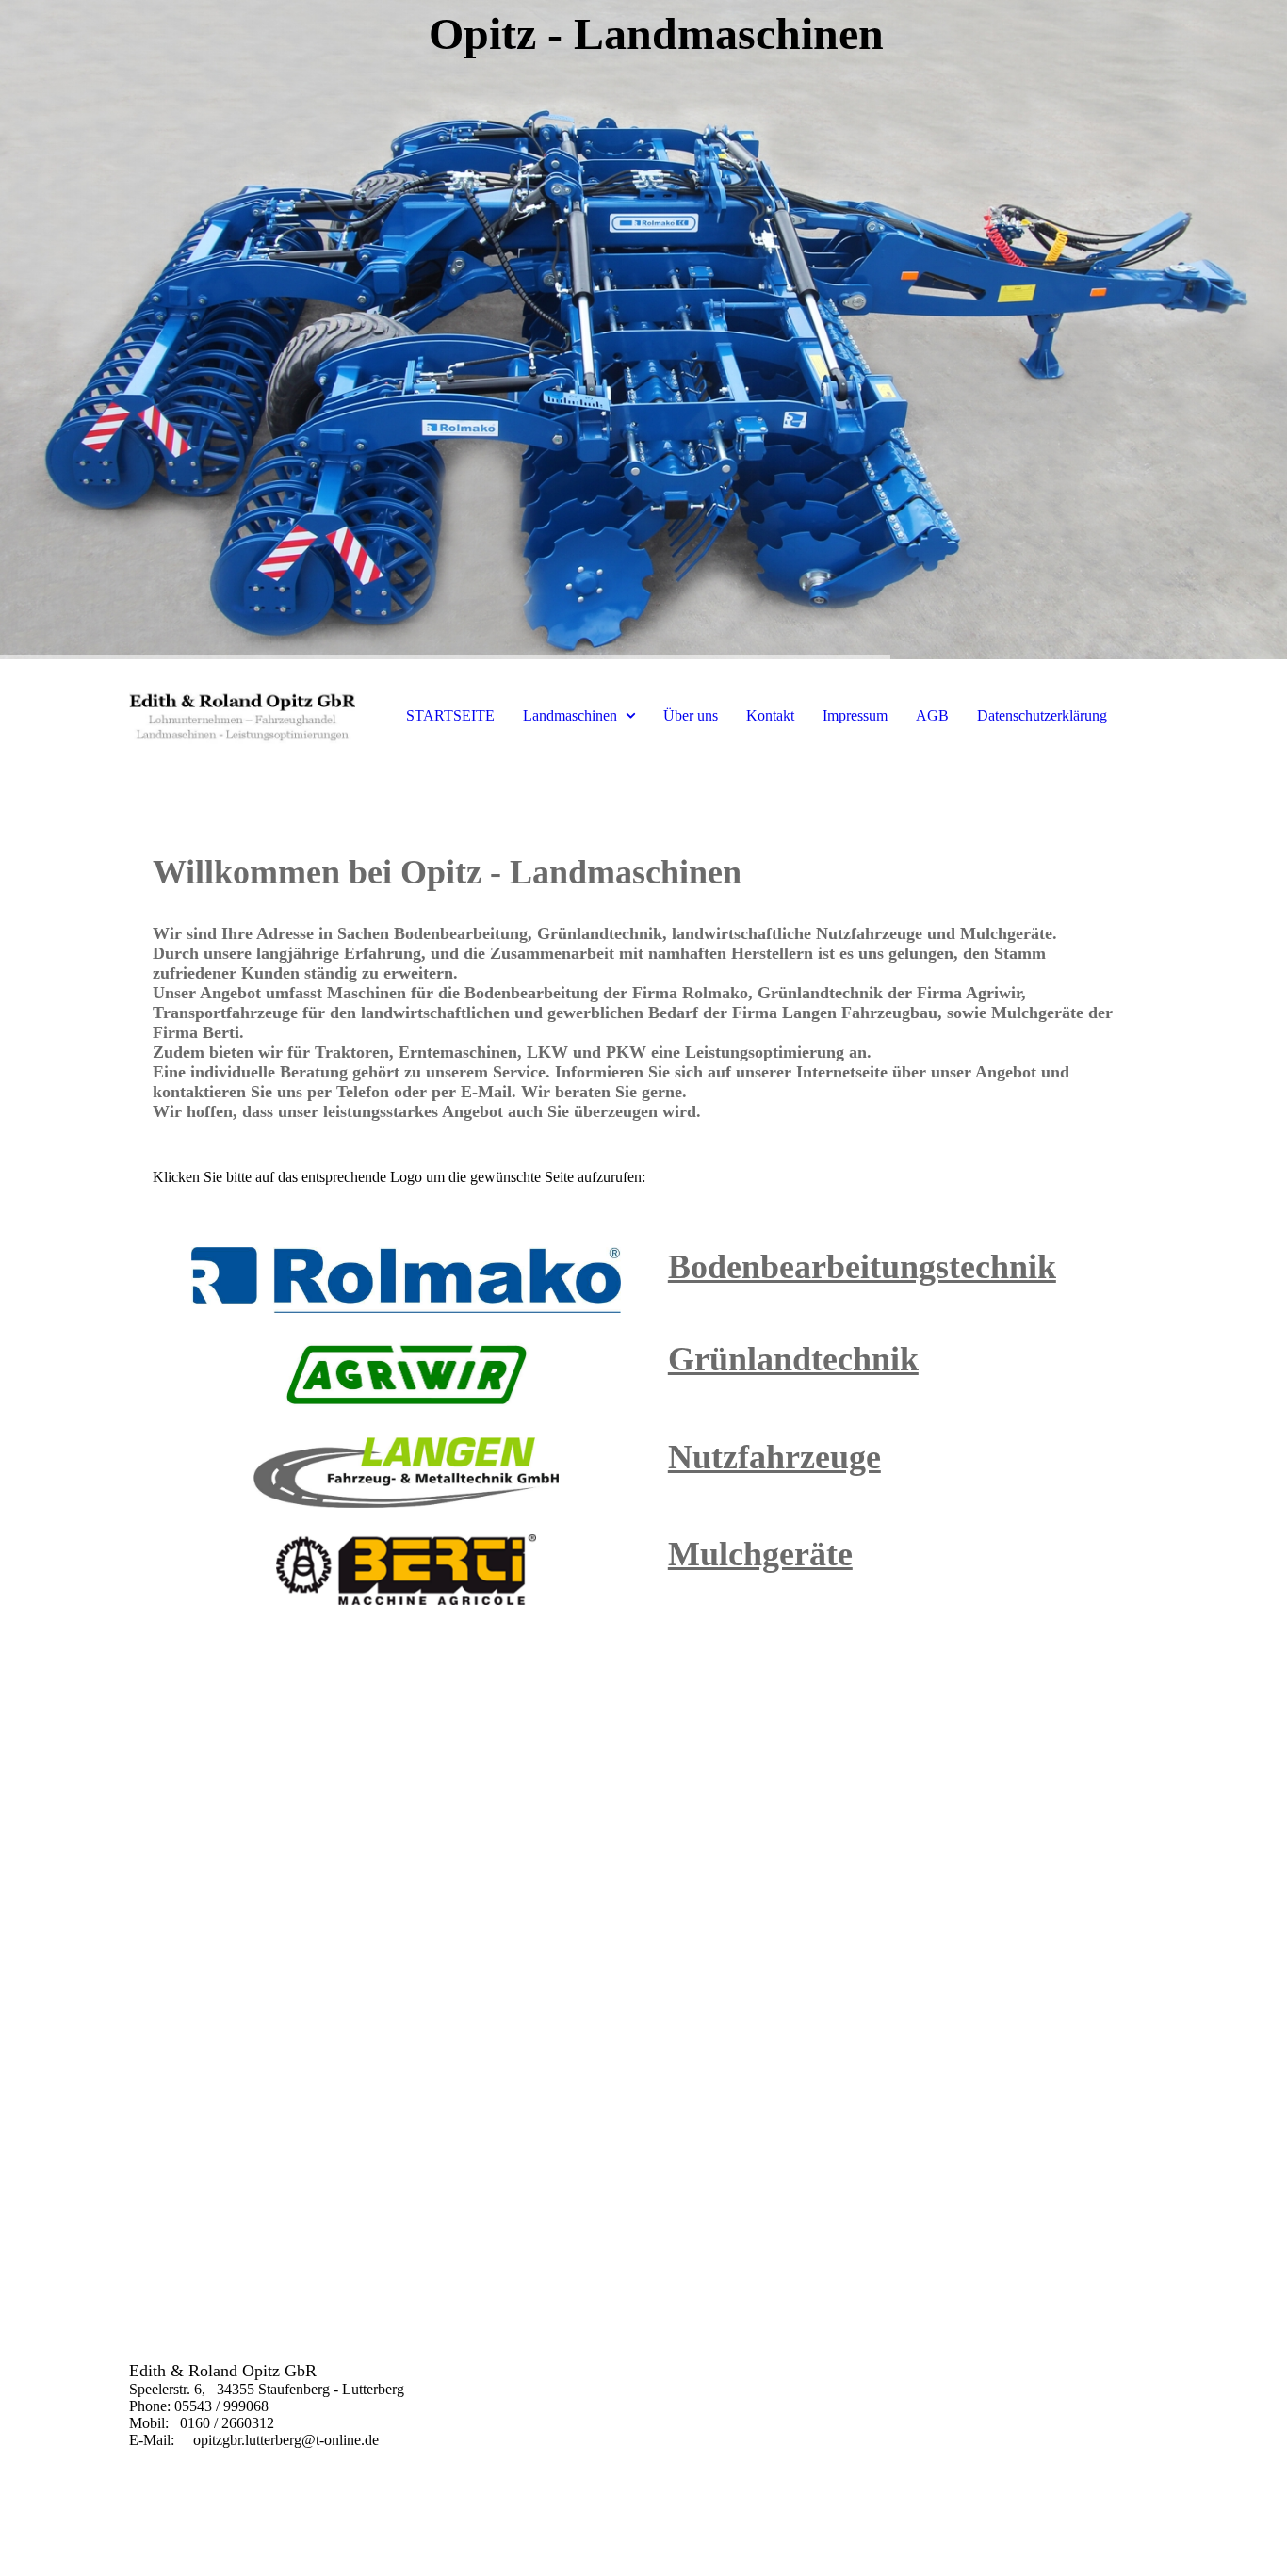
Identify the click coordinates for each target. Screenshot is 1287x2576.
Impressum (855, 715)
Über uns (691, 715)
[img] (643, 330)
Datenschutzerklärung (1042, 715)
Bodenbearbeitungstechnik (862, 1267)
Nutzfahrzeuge (774, 1457)
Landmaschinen (570, 715)
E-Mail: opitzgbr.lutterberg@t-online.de (256, 2440)
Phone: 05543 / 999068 (199, 2406)
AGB (932, 715)
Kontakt (770, 715)
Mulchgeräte (760, 1554)
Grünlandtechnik (793, 1359)
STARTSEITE (450, 715)
